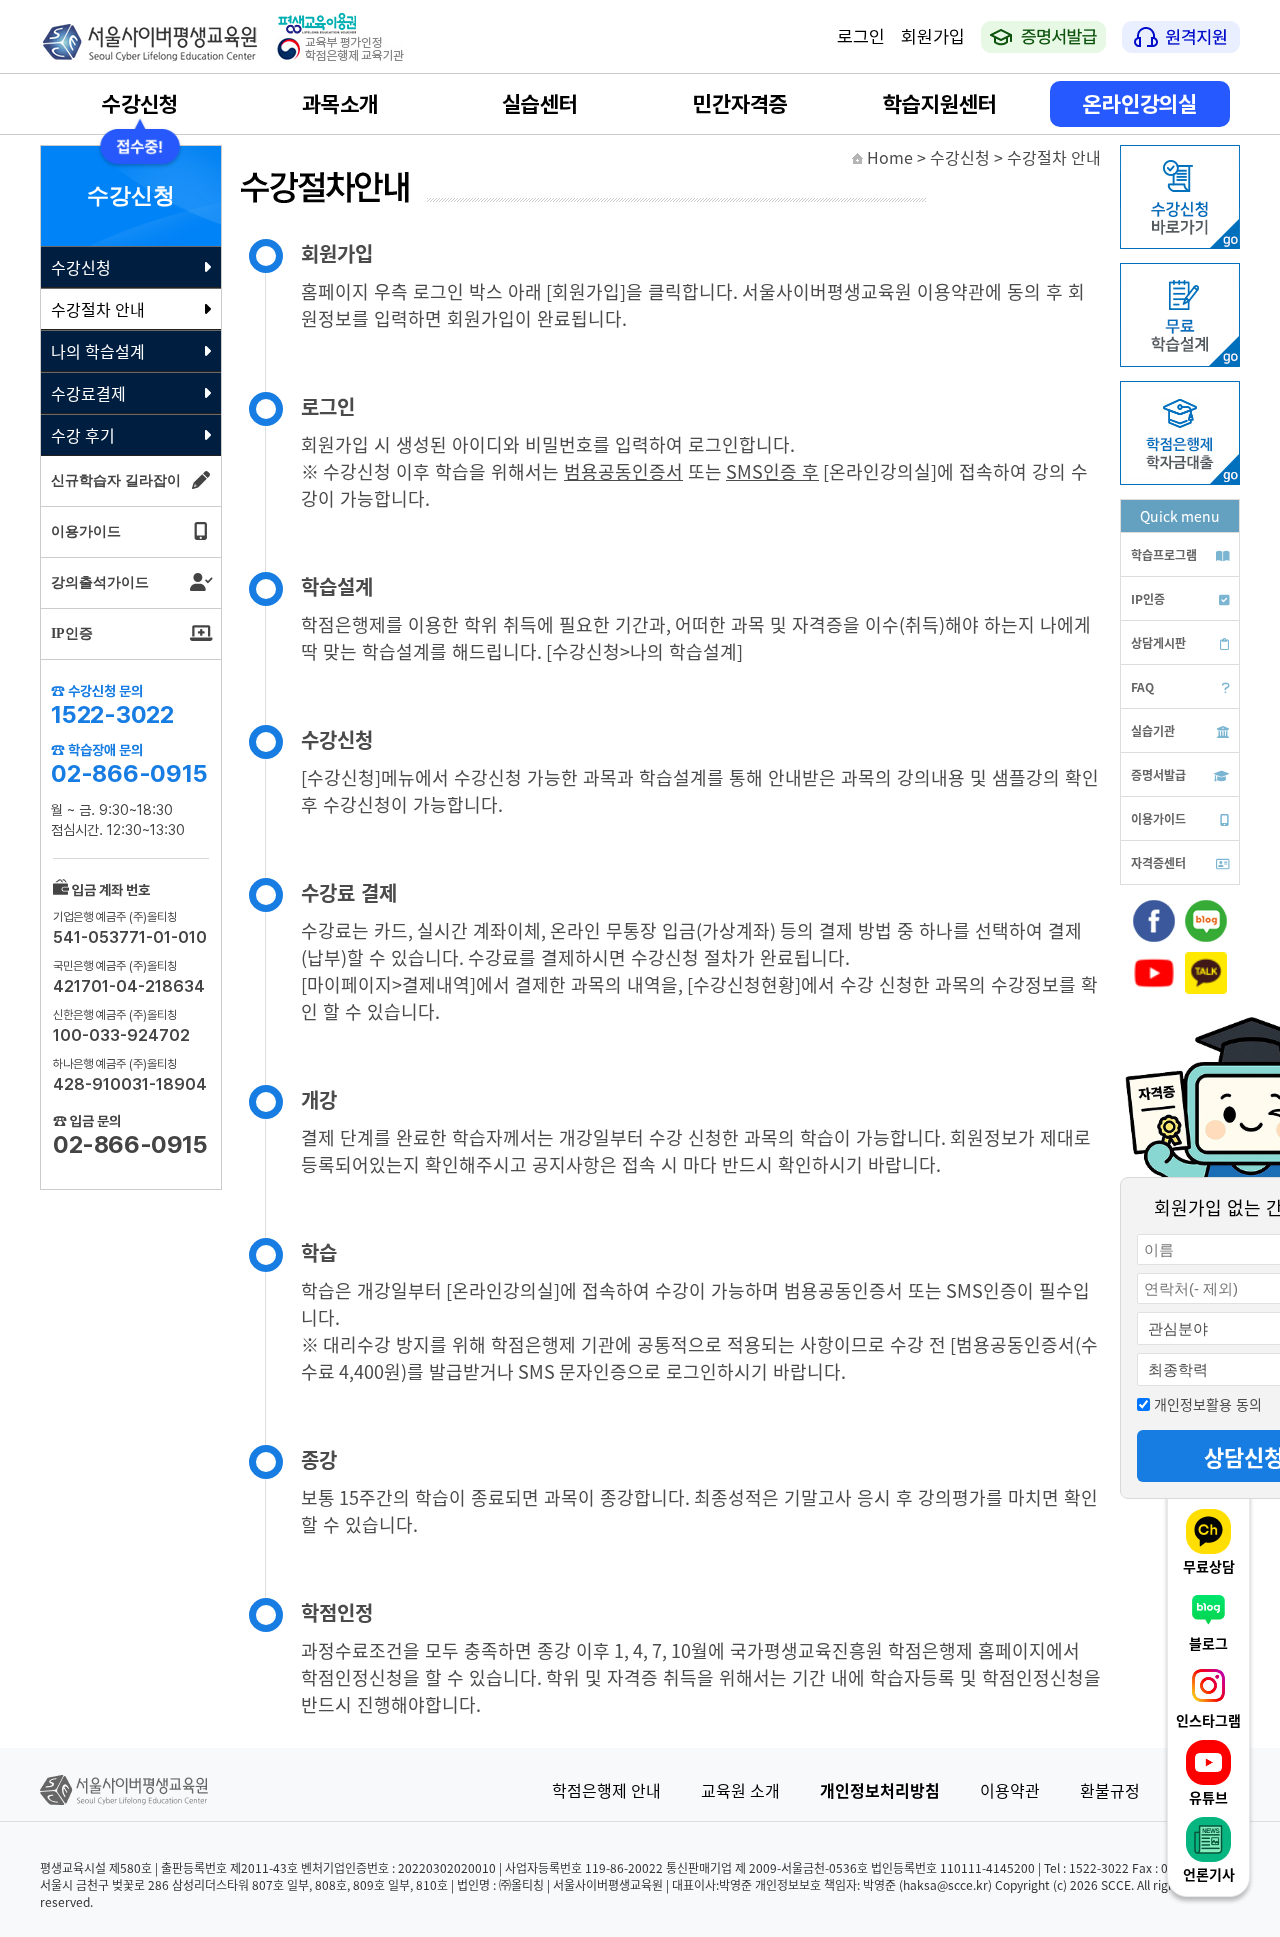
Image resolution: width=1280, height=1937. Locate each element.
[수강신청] (1180, 243)
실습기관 (1153, 730)
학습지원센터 (940, 104)
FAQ (1142, 686)
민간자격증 (740, 104)
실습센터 (540, 104)
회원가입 (933, 36)
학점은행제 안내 (606, 1790)
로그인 (861, 36)
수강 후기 (83, 435)
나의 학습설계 (98, 351)
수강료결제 (88, 393)
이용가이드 (1158, 818)
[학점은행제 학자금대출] (1180, 479)
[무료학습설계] (1180, 361)
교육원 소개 (740, 1790)
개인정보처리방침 (880, 1790)
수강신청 (140, 104)
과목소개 (340, 104)
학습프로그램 (1164, 554)
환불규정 (1110, 1790)
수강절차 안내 (98, 309)
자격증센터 (1158, 862)
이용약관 (1010, 1790)
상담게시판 (1158, 642)
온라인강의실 (1140, 104)
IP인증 (1148, 598)
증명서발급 (1158, 774)
